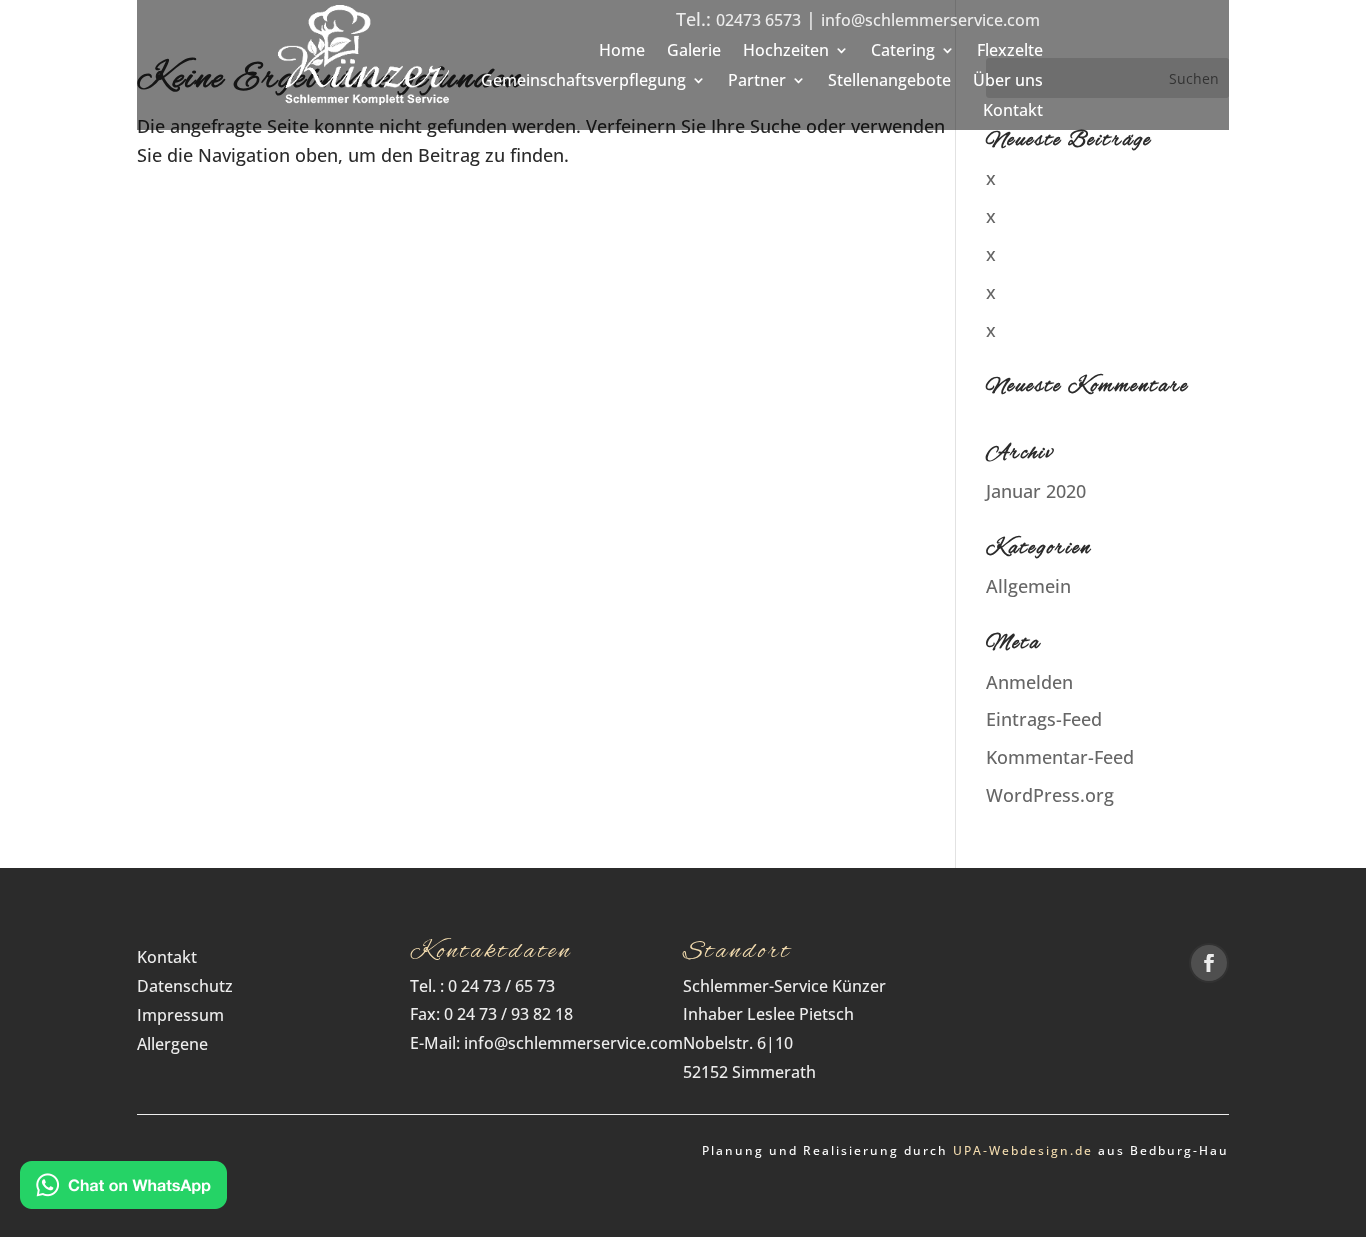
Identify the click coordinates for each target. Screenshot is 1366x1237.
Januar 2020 (1036, 491)
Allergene (172, 1044)
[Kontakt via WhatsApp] (123, 1189)
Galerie (694, 52)
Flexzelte (1010, 52)
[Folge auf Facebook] (1209, 963)
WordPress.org (1050, 795)
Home (622, 52)
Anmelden (1029, 682)
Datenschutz (191, 986)
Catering (903, 52)
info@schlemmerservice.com (930, 20)
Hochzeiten (786, 52)
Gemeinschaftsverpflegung (583, 82)
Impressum (180, 1015)
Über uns (1008, 82)
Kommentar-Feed (1060, 757)
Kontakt (1013, 112)
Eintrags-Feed (1044, 719)
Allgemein (1028, 586)
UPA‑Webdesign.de (1023, 1150)
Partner (757, 82)
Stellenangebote (889, 82)
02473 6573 (758, 20)
